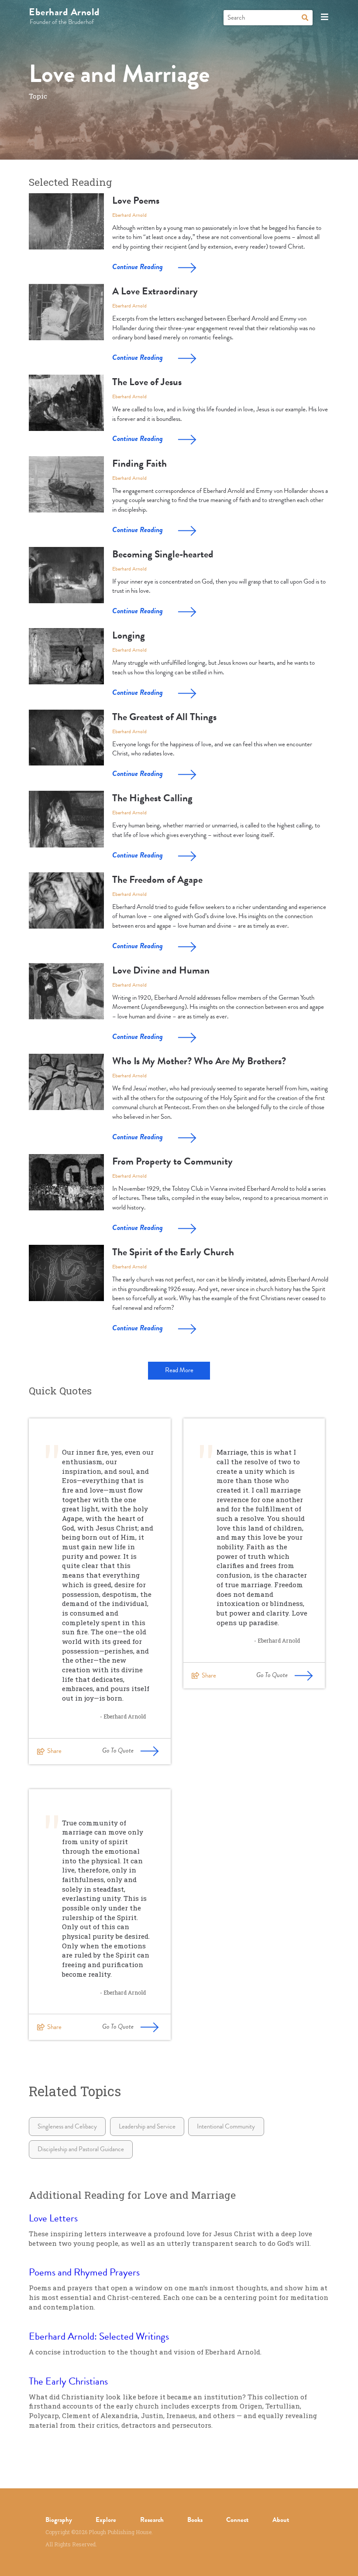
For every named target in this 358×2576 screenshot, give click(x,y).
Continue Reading (138, 267)
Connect (237, 2520)
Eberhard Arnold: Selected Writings (99, 2336)
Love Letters (53, 2218)
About (281, 2520)
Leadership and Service (147, 2126)
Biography (59, 2520)
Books (195, 2520)
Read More (179, 1370)
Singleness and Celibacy (67, 2126)
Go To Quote (118, 1750)
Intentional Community (226, 2126)
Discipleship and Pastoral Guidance (81, 2149)
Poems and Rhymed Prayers (84, 2272)
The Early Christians (68, 2381)
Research (152, 2520)
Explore (106, 2520)
